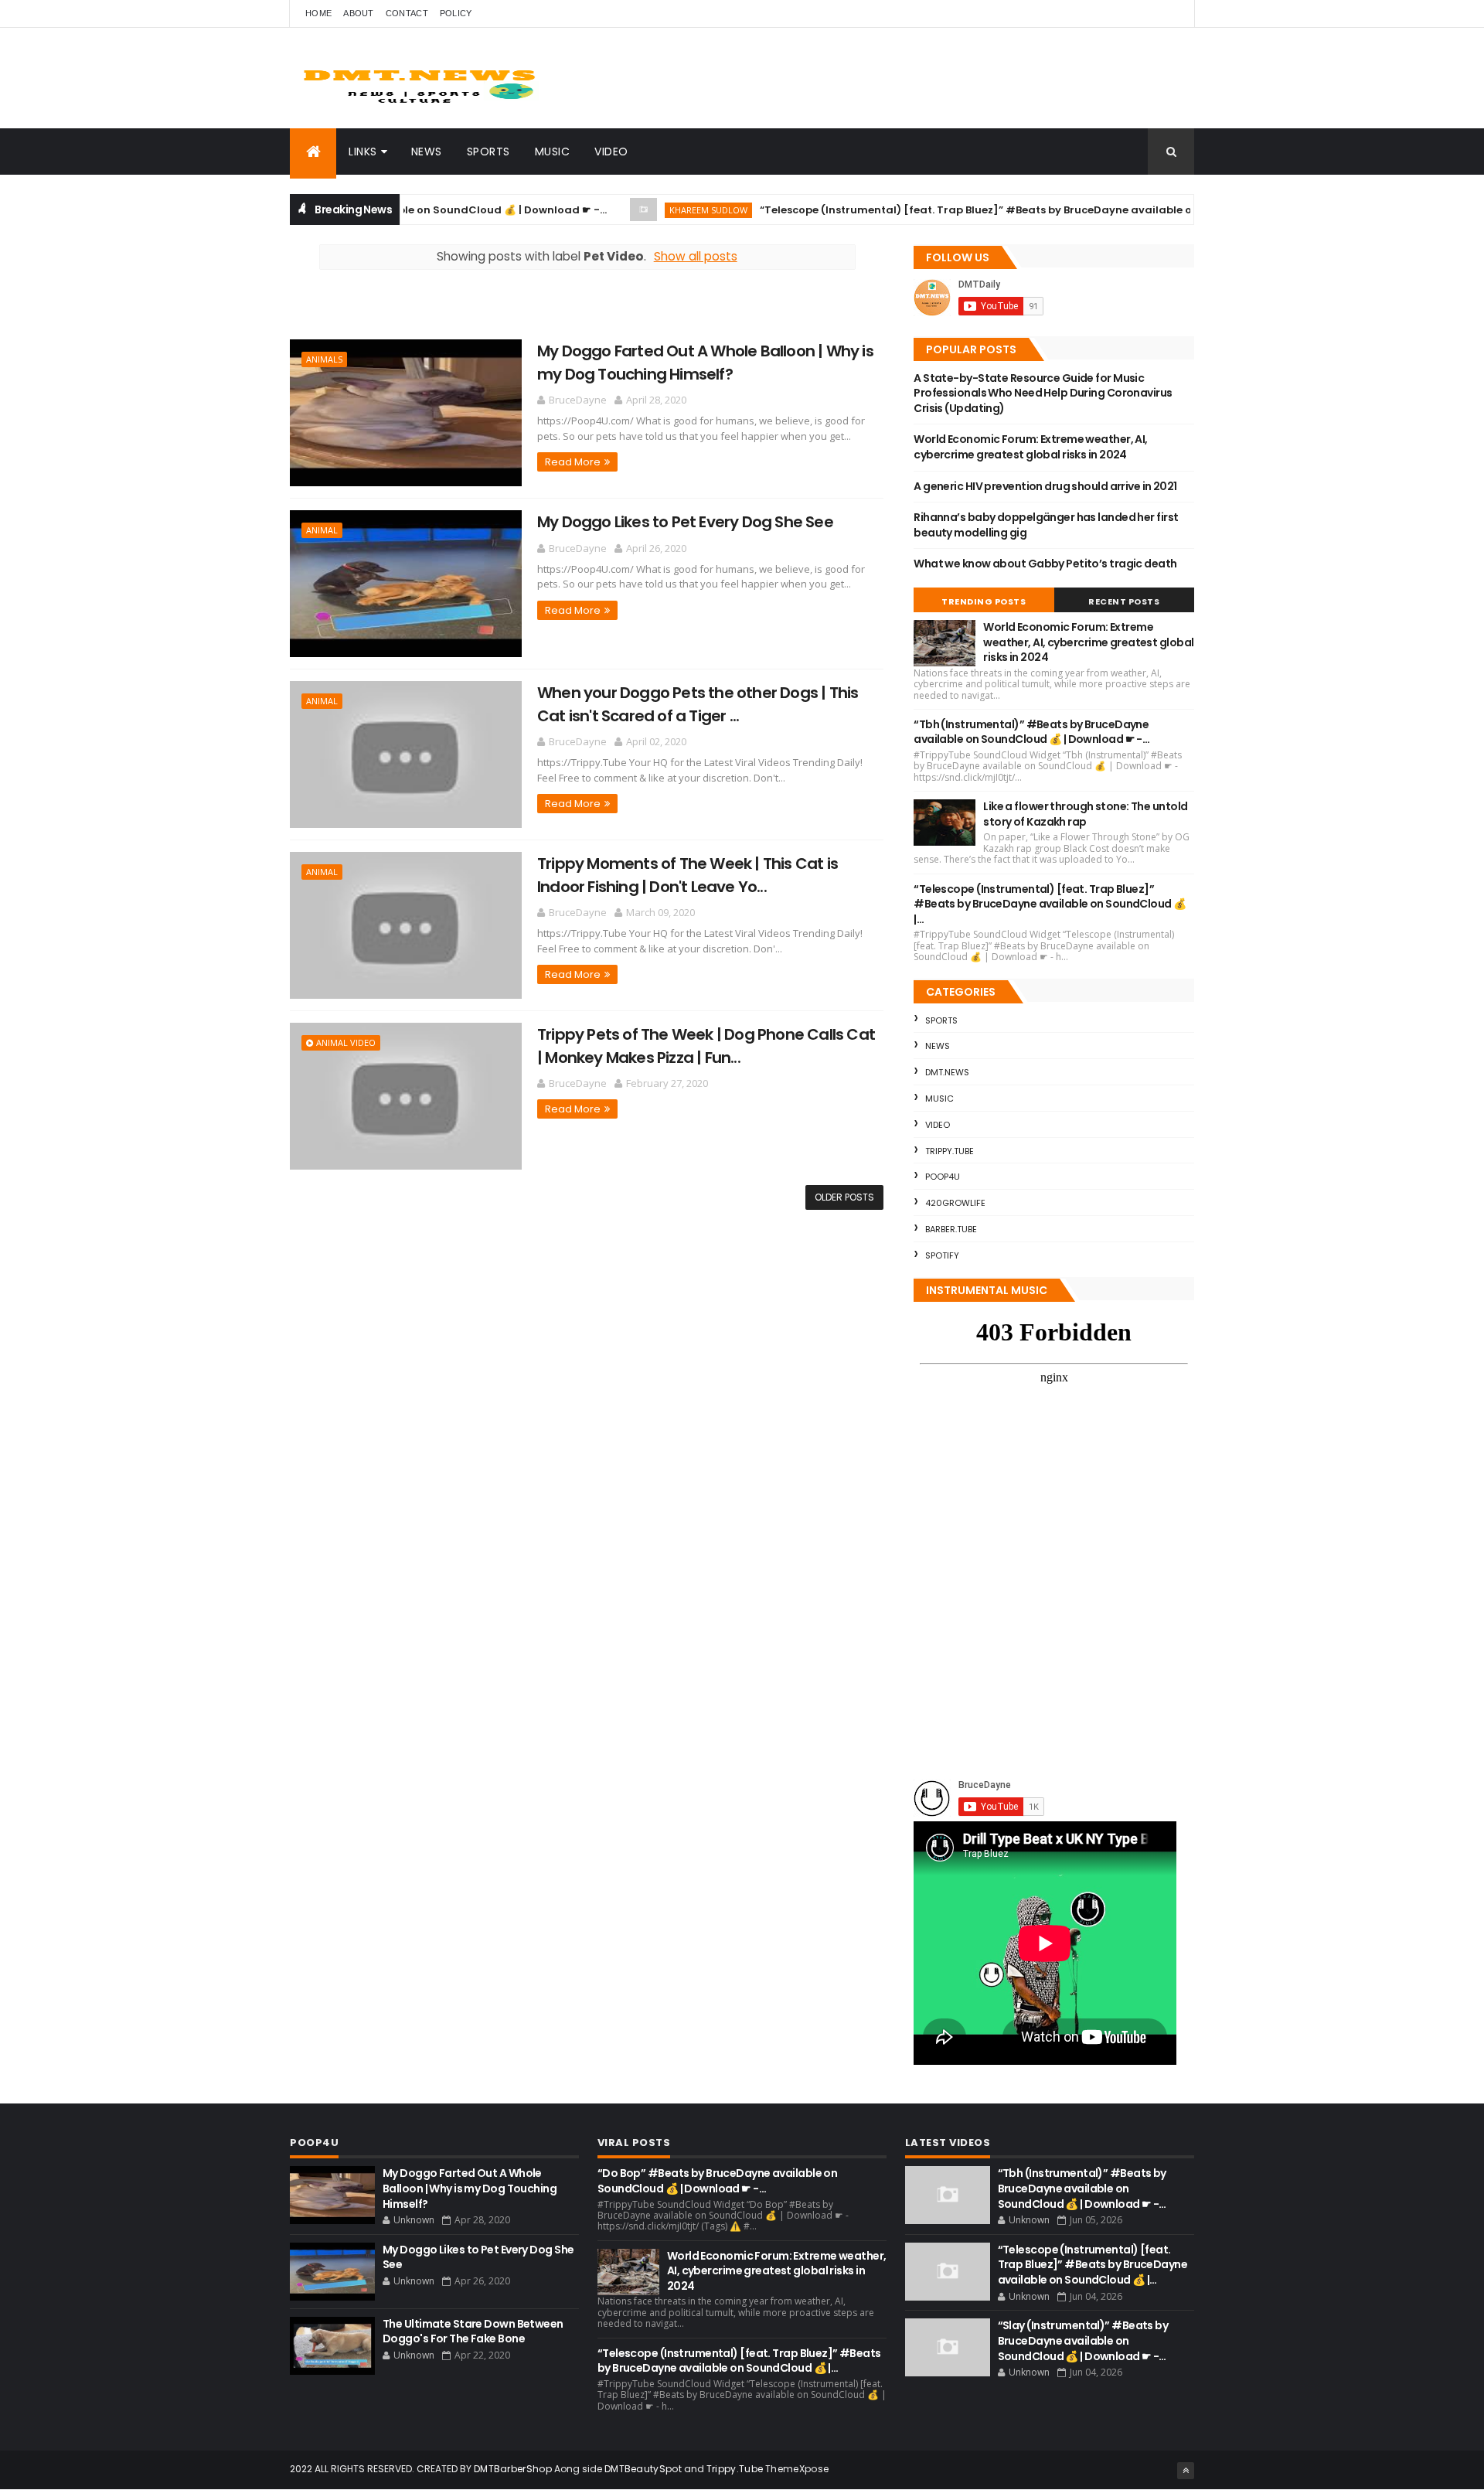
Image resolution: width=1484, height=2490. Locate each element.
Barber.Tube (951, 1229)
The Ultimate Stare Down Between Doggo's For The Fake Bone (473, 2332)
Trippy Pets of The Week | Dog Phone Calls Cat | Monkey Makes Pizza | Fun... (706, 1046)
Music (553, 152)
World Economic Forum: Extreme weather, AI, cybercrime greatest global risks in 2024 (1030, 447)
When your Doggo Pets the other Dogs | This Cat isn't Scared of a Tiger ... (698, 704)
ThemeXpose (797, 2469)
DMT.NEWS (947, 1072)
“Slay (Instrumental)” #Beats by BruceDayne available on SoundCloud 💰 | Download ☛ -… (1083, 2340)
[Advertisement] (471, 312)
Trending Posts (984, 601)
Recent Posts (1124, 601)
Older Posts (844, 1197)
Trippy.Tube (950, 1151)
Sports (488, 152)
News (427, 152)
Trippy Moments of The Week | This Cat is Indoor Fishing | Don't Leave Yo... (688, 875)
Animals (324, 359)
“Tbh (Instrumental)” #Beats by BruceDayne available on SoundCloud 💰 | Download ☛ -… (1031, 732)
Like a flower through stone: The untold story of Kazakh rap (1085, 814)
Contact (407, 13)
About (359, 13)
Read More (573, 462)
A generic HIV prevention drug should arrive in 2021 (1045, 486)
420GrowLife (955, 1203)
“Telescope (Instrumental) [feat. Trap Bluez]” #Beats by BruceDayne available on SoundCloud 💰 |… (956, 210)
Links (363, 152)
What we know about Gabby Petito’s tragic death (1045, 564)
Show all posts (696, 256)
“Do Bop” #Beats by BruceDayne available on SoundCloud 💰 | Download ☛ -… (717, 2181)
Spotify (942, 1255)
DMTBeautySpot (643, 2469)
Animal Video (346, 1042)
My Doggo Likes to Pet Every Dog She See (685, 522)
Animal (322, 530)
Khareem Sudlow (636, 210)
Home (318, 13)
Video (611, 152)
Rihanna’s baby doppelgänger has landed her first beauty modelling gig (1046, 525)
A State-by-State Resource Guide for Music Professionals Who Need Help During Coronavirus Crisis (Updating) (1043, 393)
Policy (456, 13)
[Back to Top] (1186, 2471)
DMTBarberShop (513, 2469)
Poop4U (943, 1177)
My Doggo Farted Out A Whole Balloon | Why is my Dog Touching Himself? (705, 362)
